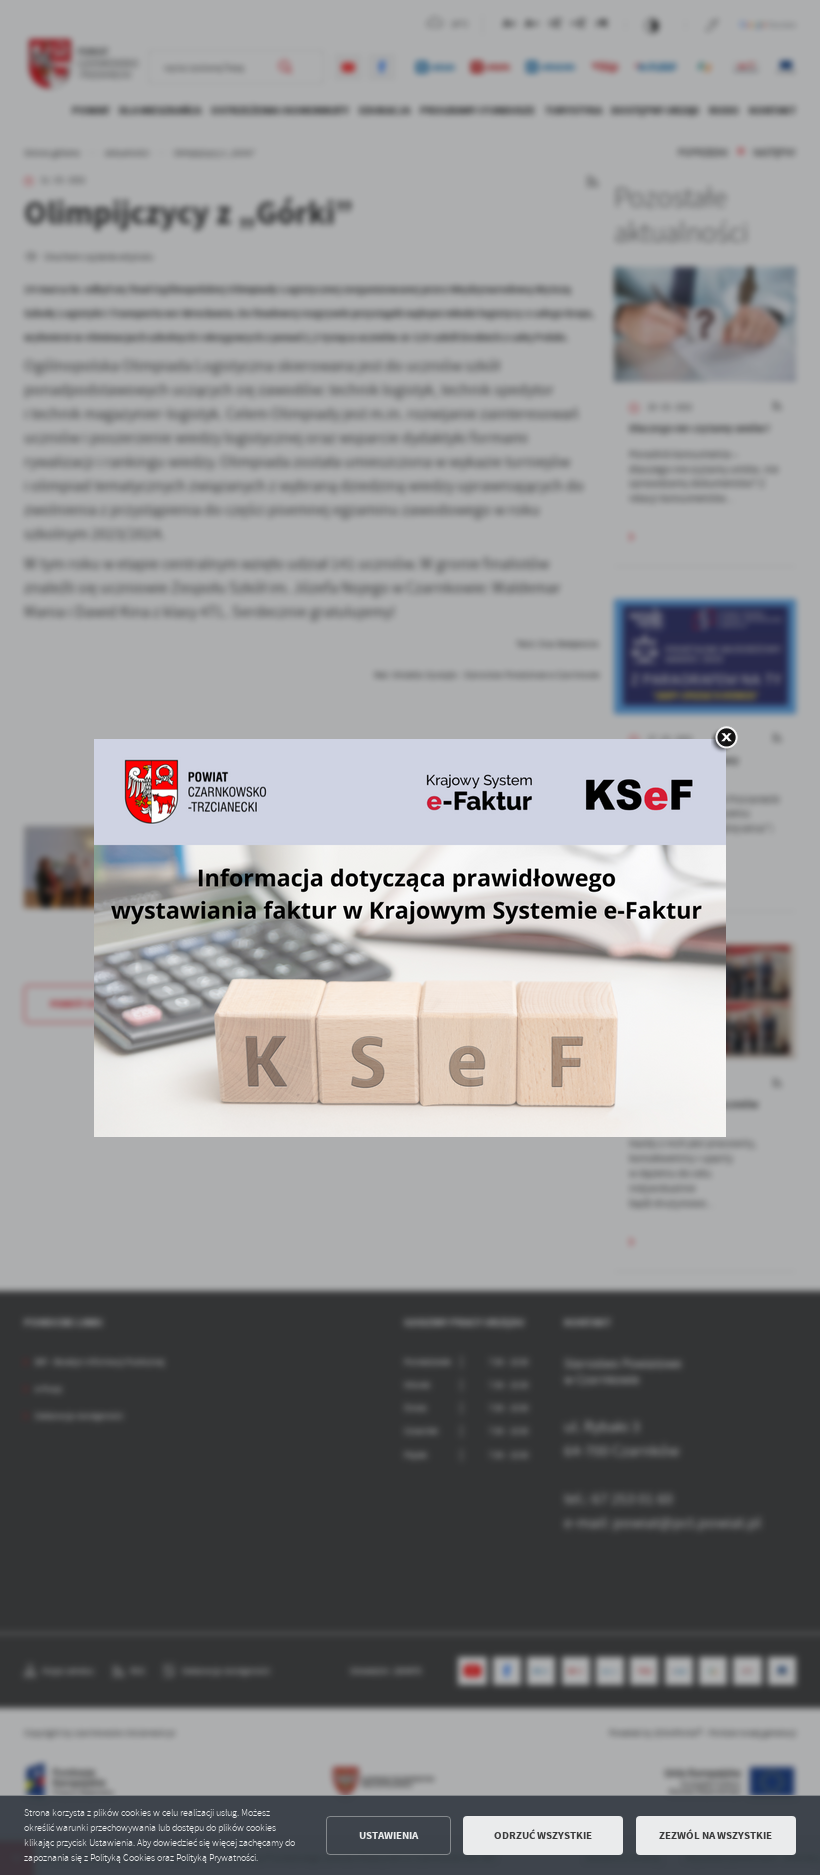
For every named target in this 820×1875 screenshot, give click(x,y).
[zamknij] (726, 739)
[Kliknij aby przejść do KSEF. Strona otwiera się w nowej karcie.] (410, 938)
